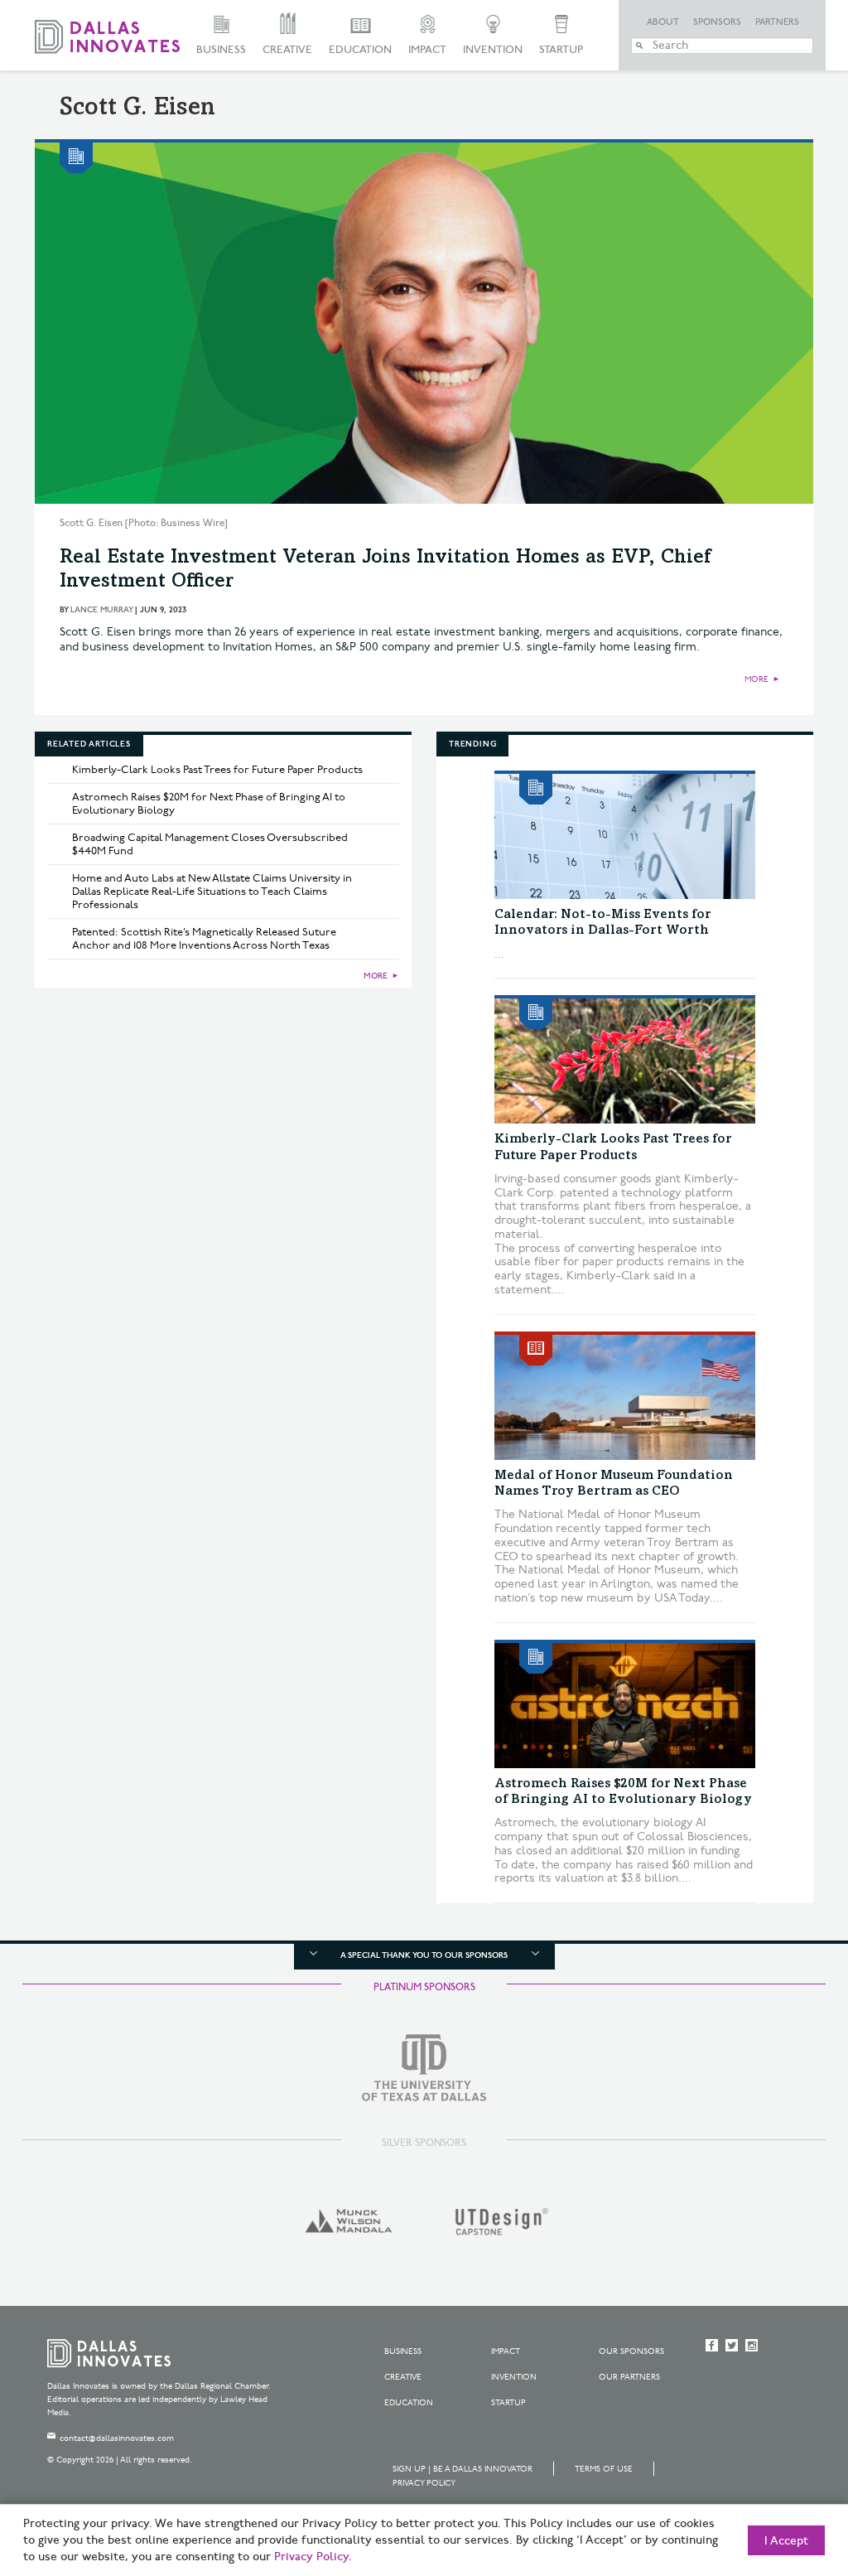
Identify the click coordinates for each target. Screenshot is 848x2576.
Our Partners (629, 2377)
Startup (561, 50)
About (663, 22)
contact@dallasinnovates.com (117, 2438)
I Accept (786, 2541)
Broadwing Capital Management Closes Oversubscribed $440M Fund (210, 844)
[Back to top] (783, 2471)
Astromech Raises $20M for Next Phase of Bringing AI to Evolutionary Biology (209, 804)
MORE (756, 679)
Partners (777, 22)
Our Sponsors (631, 2351)
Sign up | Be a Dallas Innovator (463, 2469)
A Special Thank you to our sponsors (424, 1955)
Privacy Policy (424, 2483)
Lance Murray (101, 610)
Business (221, 50)
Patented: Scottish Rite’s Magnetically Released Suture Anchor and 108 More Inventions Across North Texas (204, 939)
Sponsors (717, 22)
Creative (287, 50)
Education (360, 50)
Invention (493, 50)
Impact (427, 50)
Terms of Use (604, 2469)
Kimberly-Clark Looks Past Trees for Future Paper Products (217, 770)
